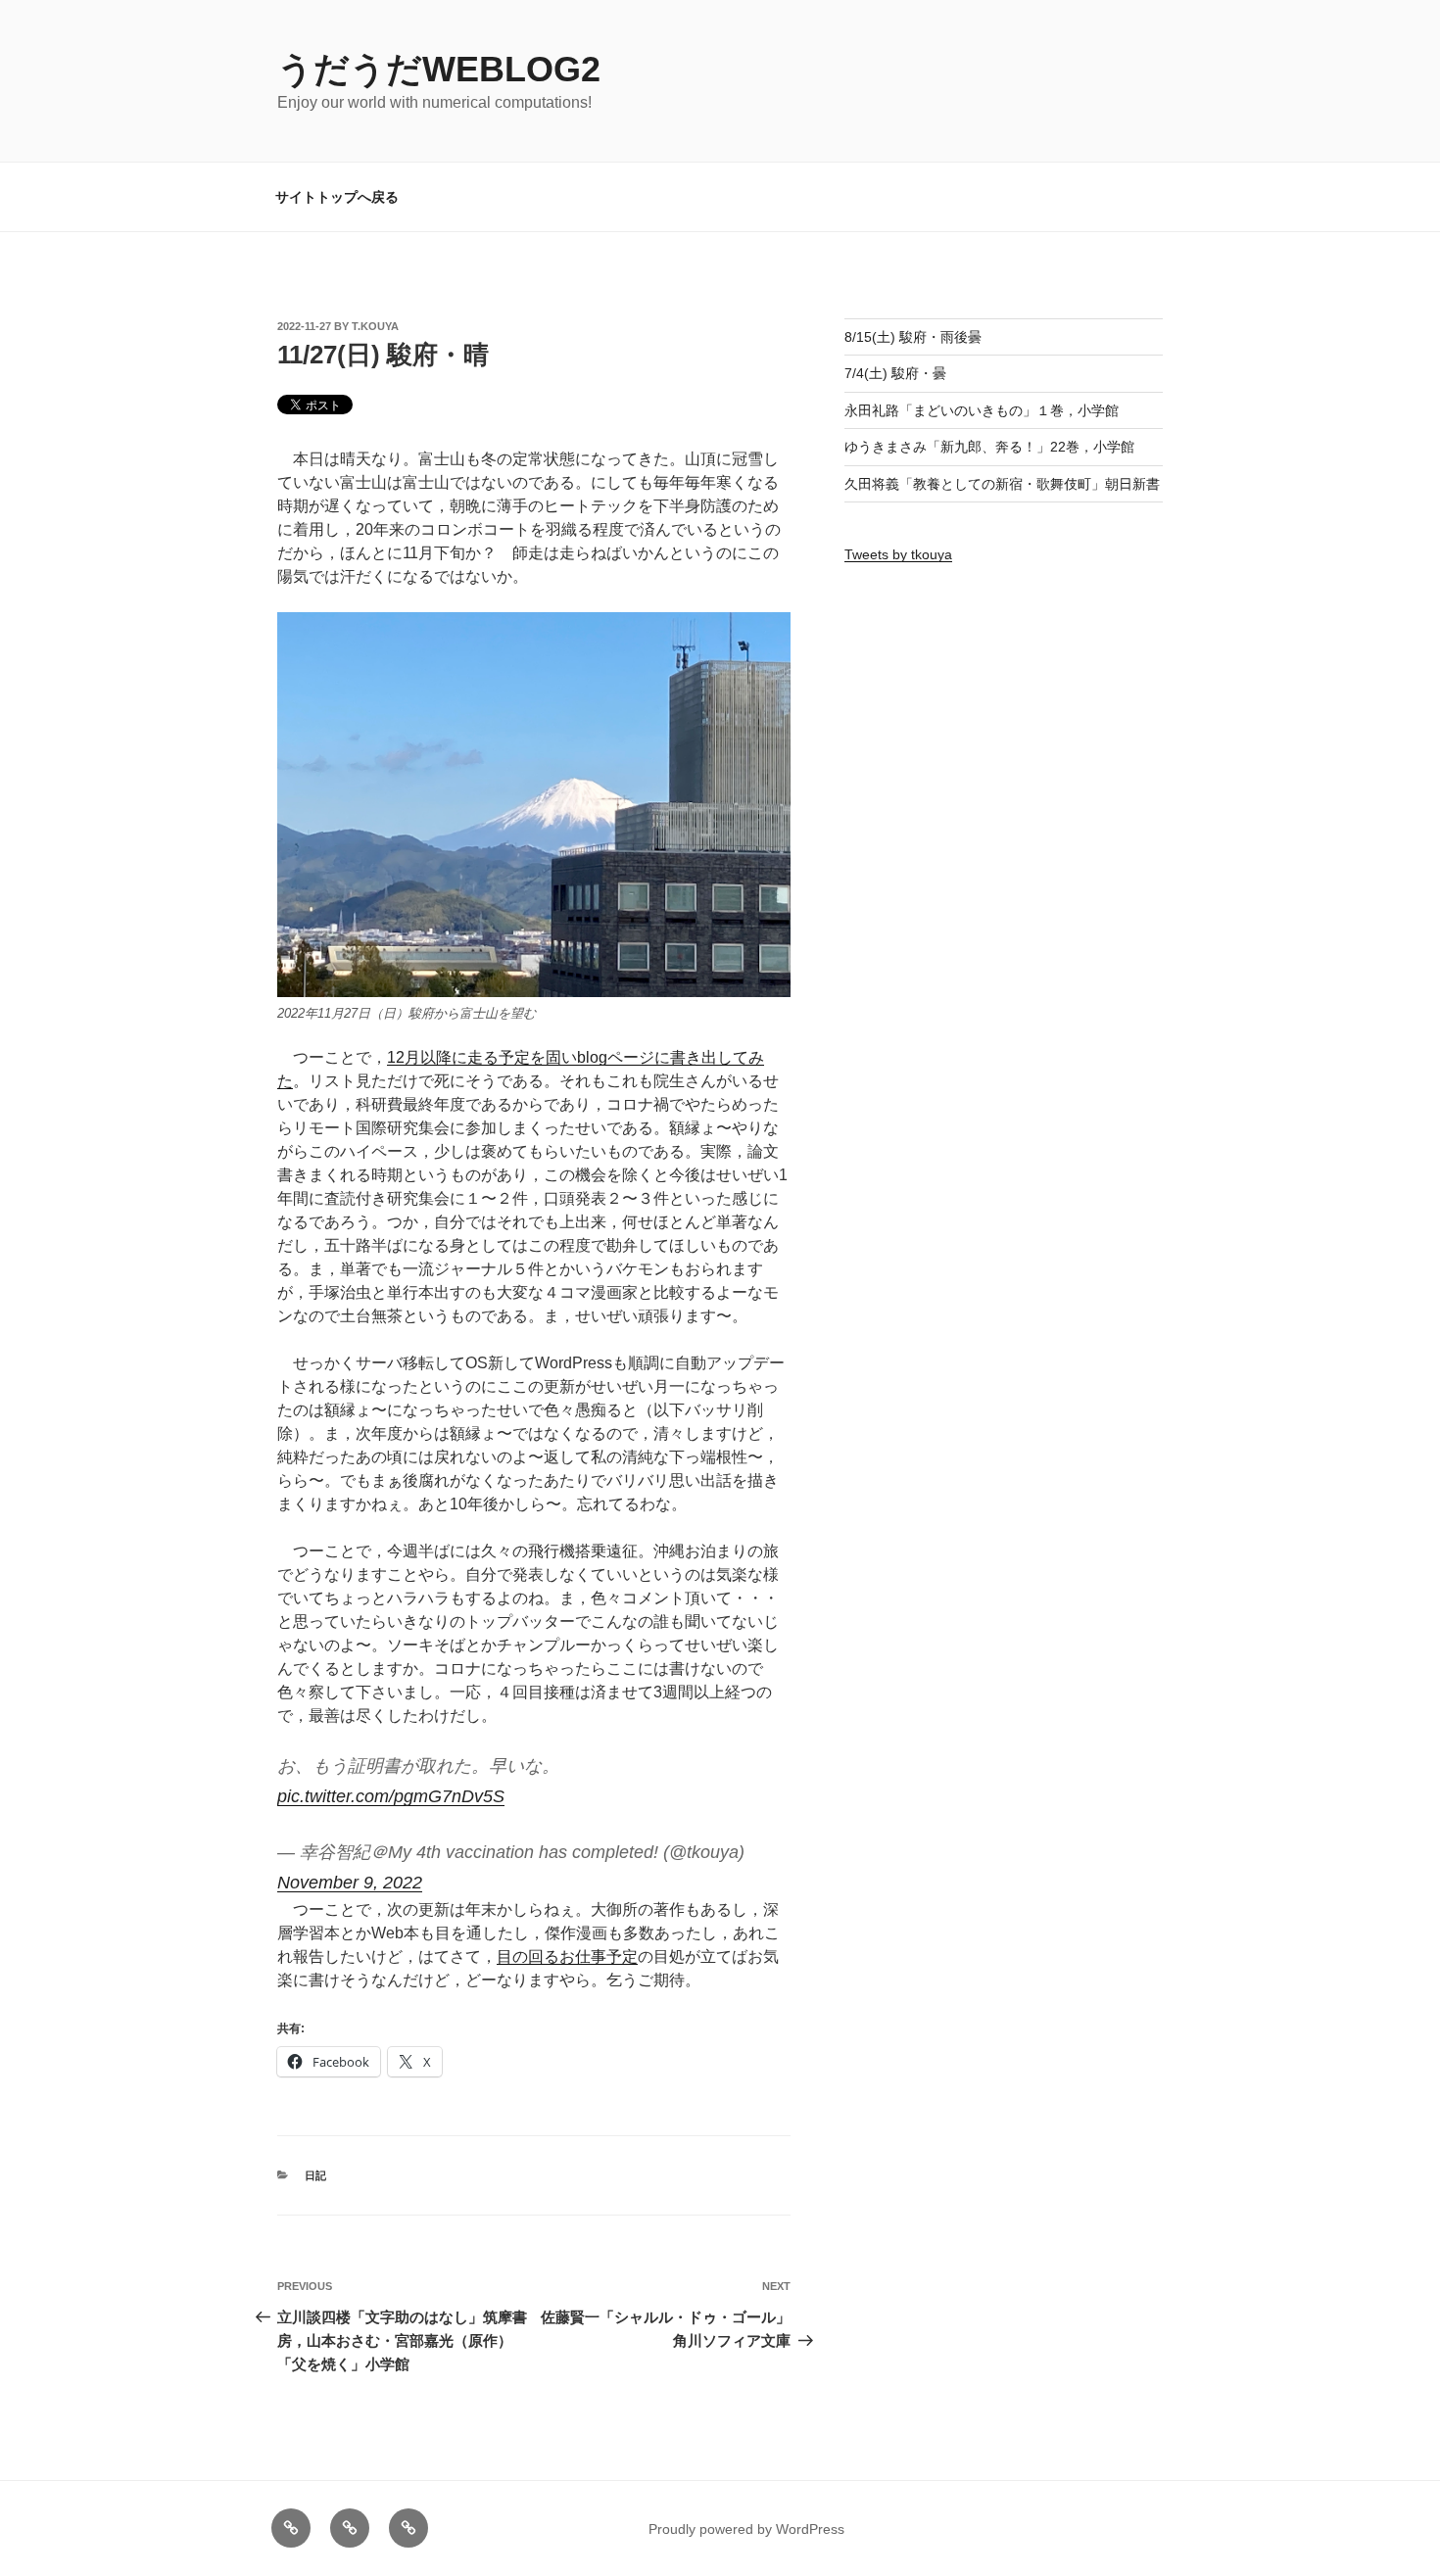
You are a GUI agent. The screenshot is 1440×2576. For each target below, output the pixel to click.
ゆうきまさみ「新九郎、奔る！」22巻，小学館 (989, 447)
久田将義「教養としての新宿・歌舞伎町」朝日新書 (1002, 484)
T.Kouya (375, 326)
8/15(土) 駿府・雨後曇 (913, 337)
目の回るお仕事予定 (567, 1956)
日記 (315, 2175)
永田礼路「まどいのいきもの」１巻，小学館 (982, 410)
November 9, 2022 (350, 1883)
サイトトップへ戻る (337, 197)
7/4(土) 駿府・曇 (895, 373)
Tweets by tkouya (898, 554)
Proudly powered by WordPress (746, 2529)
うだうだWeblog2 (439, 69)
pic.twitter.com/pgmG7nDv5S (391, 1796)
